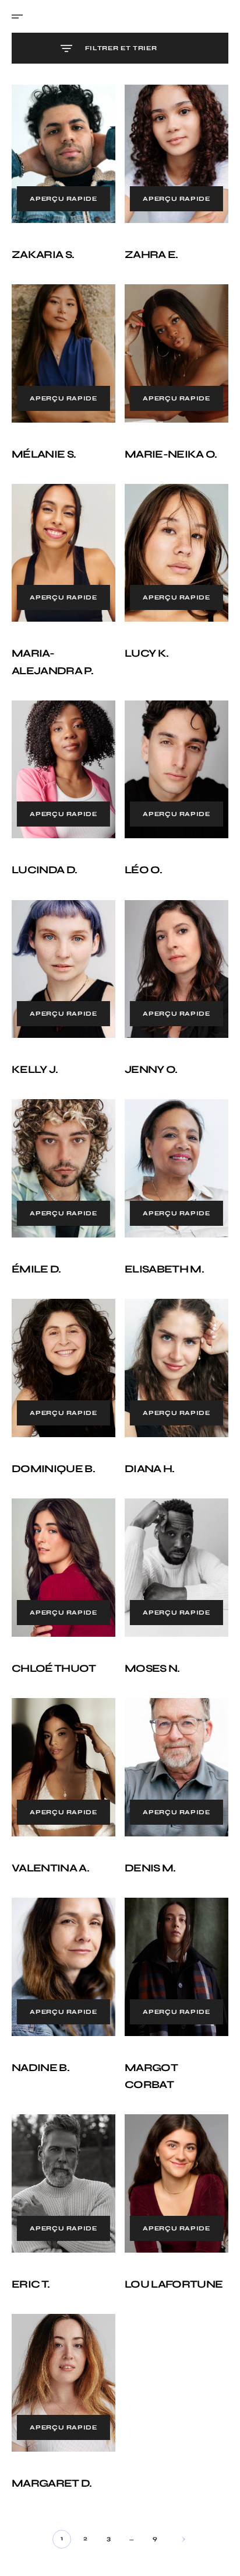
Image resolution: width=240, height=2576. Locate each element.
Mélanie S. (44, 442)
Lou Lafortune (170, 2220)
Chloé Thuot (54, 1622)
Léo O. (139, 847)
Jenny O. (147, 1040)
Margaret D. (52, 2414)
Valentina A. (50, 1815)
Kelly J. (35, 1040)
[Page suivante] (174, 2469)
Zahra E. (147, 249)
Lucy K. (142, 636)
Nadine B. (40, 2009)
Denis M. (146, 1815)
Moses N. (148, 1622)
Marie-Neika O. (167, 442)
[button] (21, 16)
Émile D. (36, 1234)
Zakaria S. (43, 249)
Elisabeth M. (160, 1234)
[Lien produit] (61, 151)
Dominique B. (53, 1428)
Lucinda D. (44, 847)
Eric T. (31, 2220)
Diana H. (146, 1428)
